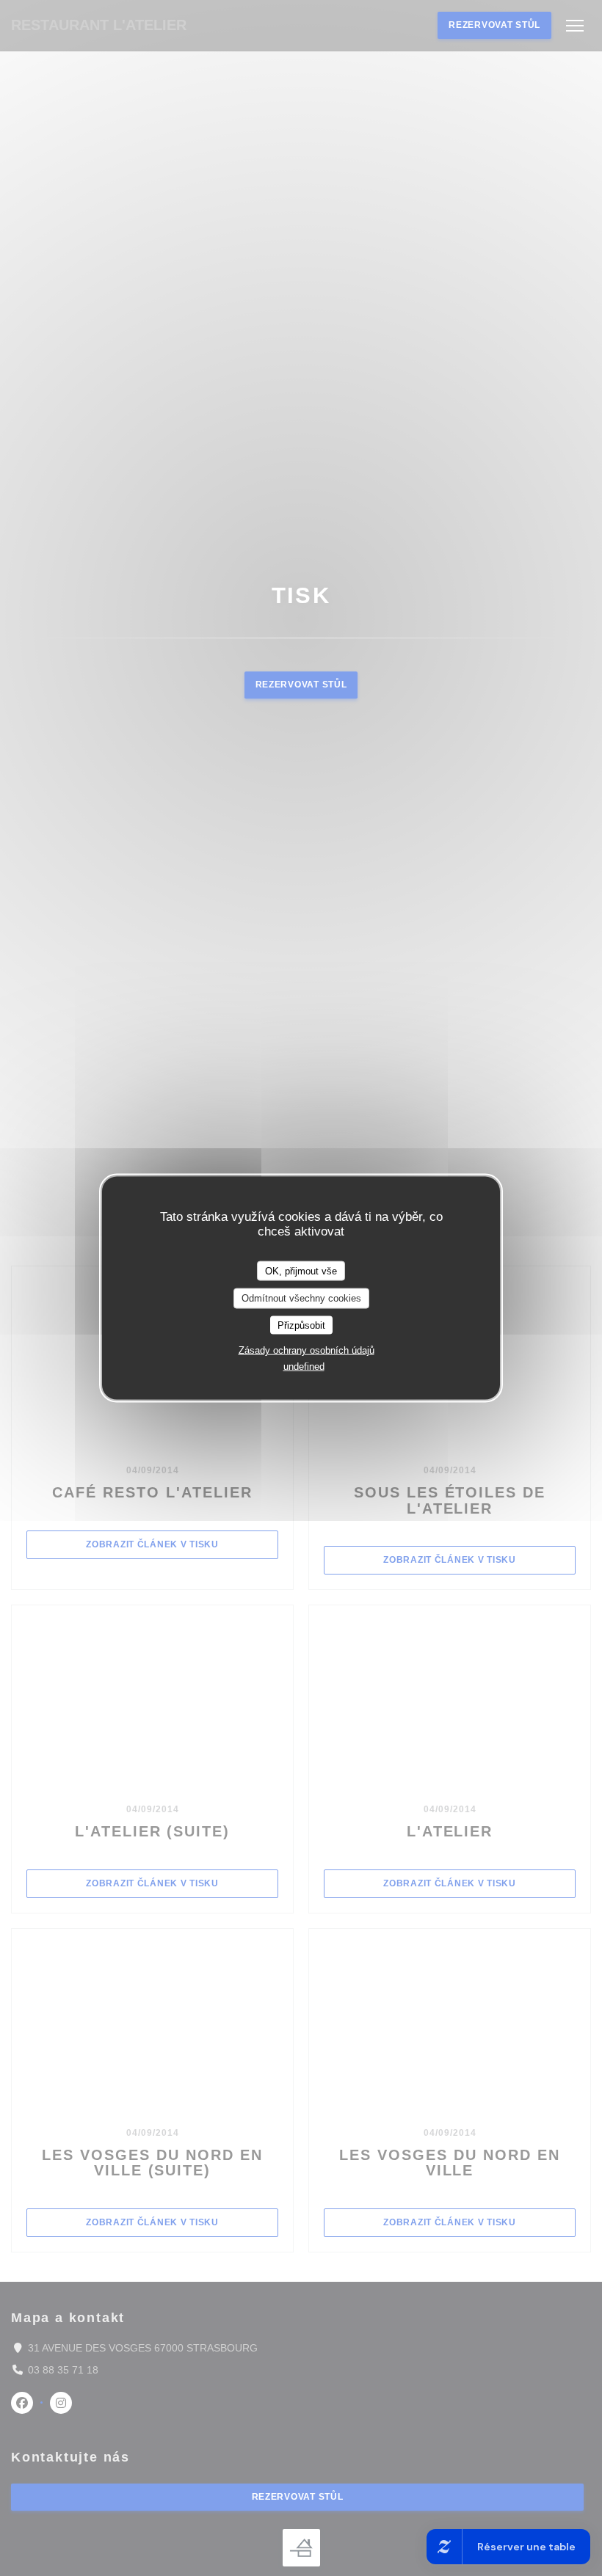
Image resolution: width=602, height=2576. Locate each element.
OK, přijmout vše (301, 1270)
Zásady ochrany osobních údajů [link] (307, 1350)
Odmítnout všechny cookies (301, 1298)
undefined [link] (304, 1367)
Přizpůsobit (301, 1325)
